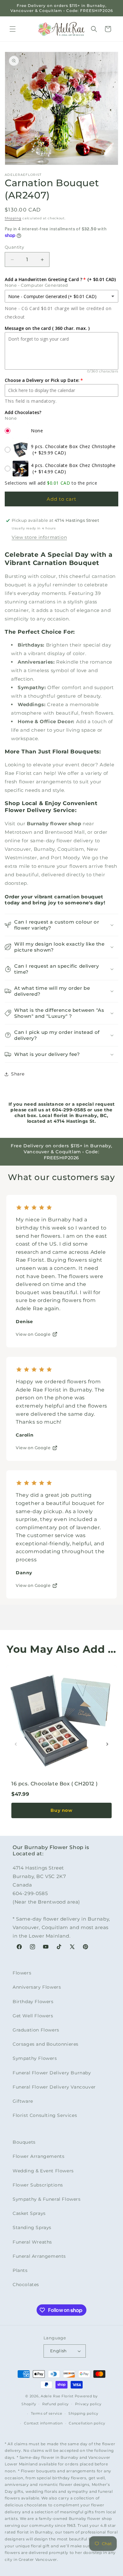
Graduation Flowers (36, 2030)
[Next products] (107, 1744)
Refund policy (56, 2404)
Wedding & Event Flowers (43, 2171)
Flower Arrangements (38, 2156)
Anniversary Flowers (37, 1987)
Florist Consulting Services (45, 2115)
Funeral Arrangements (39, 2256)
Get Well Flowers (33, 2016)
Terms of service (47, 2413)
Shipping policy (83, 2413)
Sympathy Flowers (35, 2058)
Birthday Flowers (33, 2002)
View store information (39, 537)
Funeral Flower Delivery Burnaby (52, 2073)
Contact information (43, 2423)
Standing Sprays (32, 2227)
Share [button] (18, 1074)
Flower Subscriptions (38, 2185)
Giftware (23, 2101)
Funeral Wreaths (32, 2242)
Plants (20, 2270)
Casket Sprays (29, 2213)
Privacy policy (88, 2404)
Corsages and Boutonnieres (46, 2044)
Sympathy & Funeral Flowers (47, 2199)
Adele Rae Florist (57, 2396)
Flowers (22, 1973)
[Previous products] (16, 1744)
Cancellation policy (87, 2423)
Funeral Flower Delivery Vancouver (54, 2087)
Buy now (61, 1810)
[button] (13, 29)
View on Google (33, 1334)
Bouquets (24, 2142)
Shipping (13, 218)
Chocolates (26, 2285)
